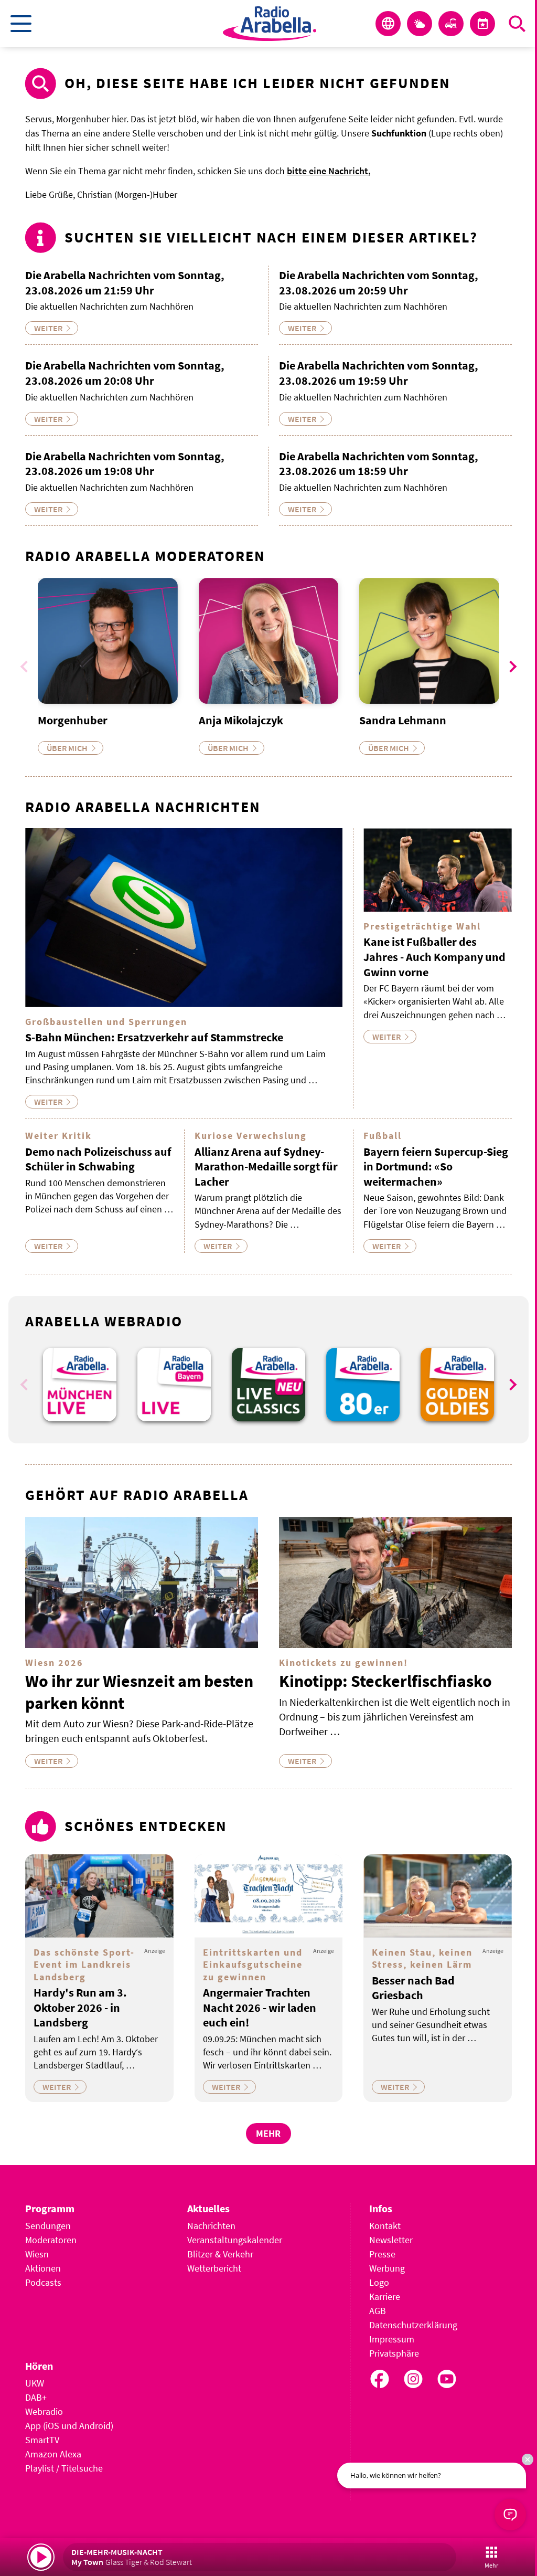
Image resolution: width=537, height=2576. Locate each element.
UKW (35, 2383)
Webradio (44, 2411)
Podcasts (43, 2282)
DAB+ (36, 2397)
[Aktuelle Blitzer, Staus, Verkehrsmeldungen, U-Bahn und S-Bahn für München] (451, 24)
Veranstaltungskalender (235, 2240)
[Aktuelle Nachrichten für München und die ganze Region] (388, 24)
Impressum (392, 2339)
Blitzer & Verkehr (220, 2254)
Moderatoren (51, 2240)
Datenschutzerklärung (413, 2325)
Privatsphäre (394, 2353)
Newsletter (391, 2240)
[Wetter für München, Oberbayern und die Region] (420, 24)
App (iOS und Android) (69, 2426)
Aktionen (43, 2268)
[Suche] (517, 24)
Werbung (387, 2268)
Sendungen (48, 2226)
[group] (80, 1385)
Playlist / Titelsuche (64, 2468)
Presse (382, 2254)
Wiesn (37, 2254)
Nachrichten (211, 2226)
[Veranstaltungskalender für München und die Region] (482, 24)
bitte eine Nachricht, (329, 171)
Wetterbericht (214, 2268)
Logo (379, 2282)
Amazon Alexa (53, 2454)
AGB (378, 2311)
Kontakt (385, 2226)
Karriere (385, 2297)
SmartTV (42, 2440)
